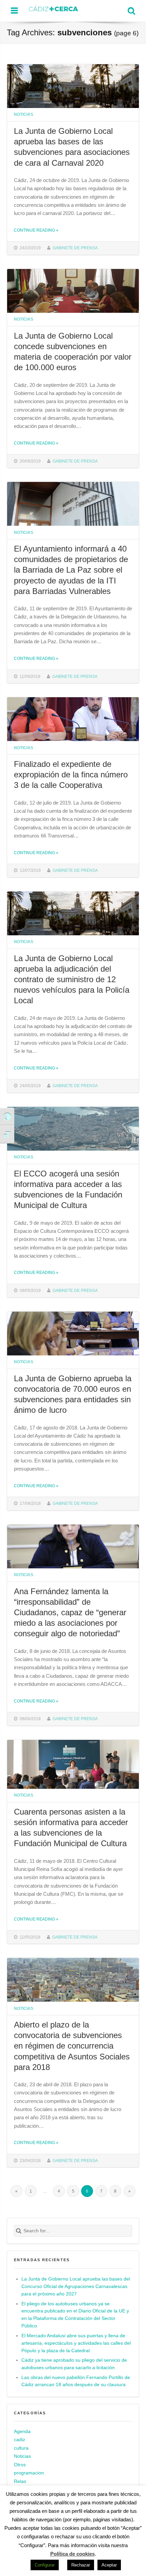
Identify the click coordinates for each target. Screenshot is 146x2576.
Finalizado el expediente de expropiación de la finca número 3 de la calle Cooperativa (71, 774)
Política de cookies (72, 2554)
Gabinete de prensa (75, 248)
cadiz (20, 2440)
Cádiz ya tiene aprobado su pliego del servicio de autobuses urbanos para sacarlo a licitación (74, 2364)
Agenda (22, 2431)
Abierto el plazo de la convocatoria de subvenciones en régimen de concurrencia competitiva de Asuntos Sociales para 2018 (72, 2046)
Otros (20, 2465)
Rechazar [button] (81, 2565)
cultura (21, 2448)
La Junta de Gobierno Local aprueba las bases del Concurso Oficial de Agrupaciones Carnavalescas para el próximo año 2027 (76, 2286)
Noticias (24, 114)
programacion (29, 2473)
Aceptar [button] (109, 2565)
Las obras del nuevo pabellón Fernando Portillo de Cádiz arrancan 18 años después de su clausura (76, 2381)
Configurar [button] (45, 2565)
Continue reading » (36, 230)
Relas (20, 2481)
